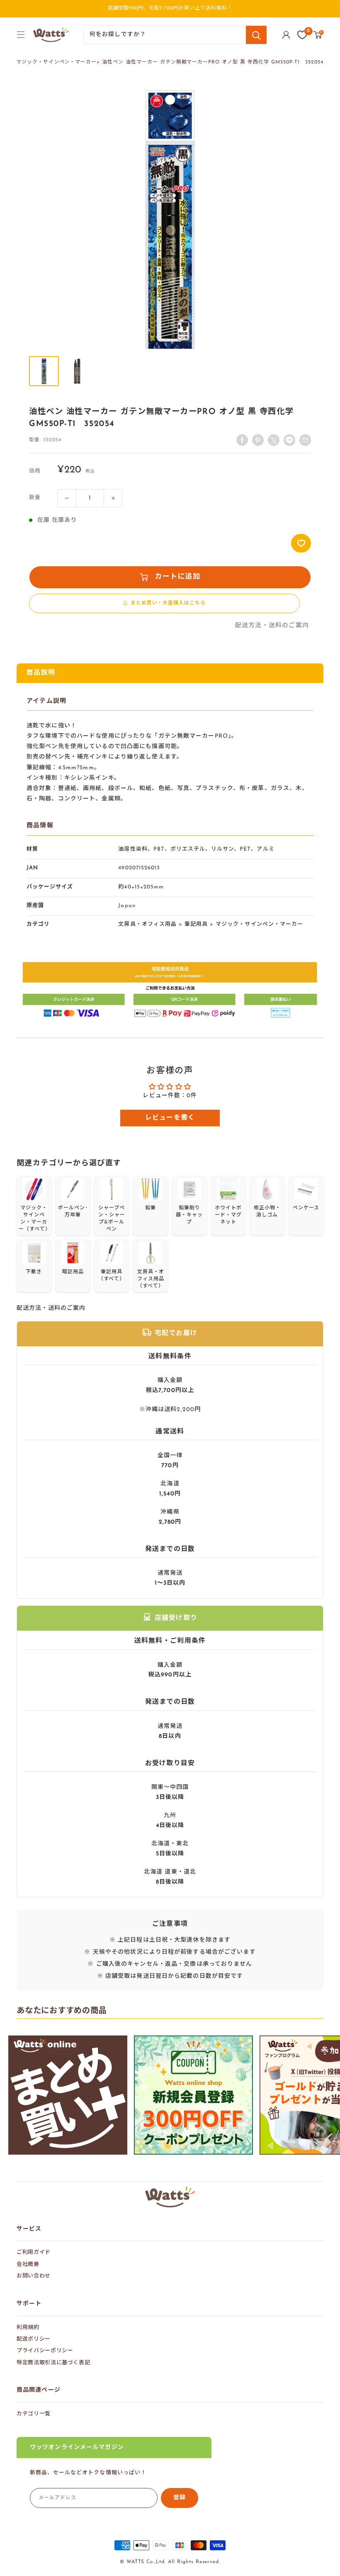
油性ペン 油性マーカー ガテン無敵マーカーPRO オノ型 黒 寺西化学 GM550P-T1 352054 (213, 62)
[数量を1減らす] (67, 498)
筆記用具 (196, 924)
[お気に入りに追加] (301, 543)
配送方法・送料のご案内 (272, 626)
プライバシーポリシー (45, 2351)
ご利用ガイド (34, 2252)
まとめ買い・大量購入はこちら (168, 603)
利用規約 (28, 2328)
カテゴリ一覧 (34, 2414)
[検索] (256, 35)
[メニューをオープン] (21, 34)
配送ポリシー (34, 2339)
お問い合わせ (34, 2276)
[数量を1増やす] (113, 498)
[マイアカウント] (286, 35)
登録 (180, 2498)
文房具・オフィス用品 (147, 924)
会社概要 (28, 2264)
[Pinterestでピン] (258, 440)
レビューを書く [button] (170, 1118)
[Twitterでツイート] (274, 440)
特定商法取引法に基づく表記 (53, 2363)
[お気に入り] (302, 35)
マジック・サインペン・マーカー (56, 62)
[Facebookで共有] (242, 440)
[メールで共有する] (289, 440)
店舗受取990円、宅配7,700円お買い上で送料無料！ (170, 8)
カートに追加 (177, 577)
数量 (35, 498)
